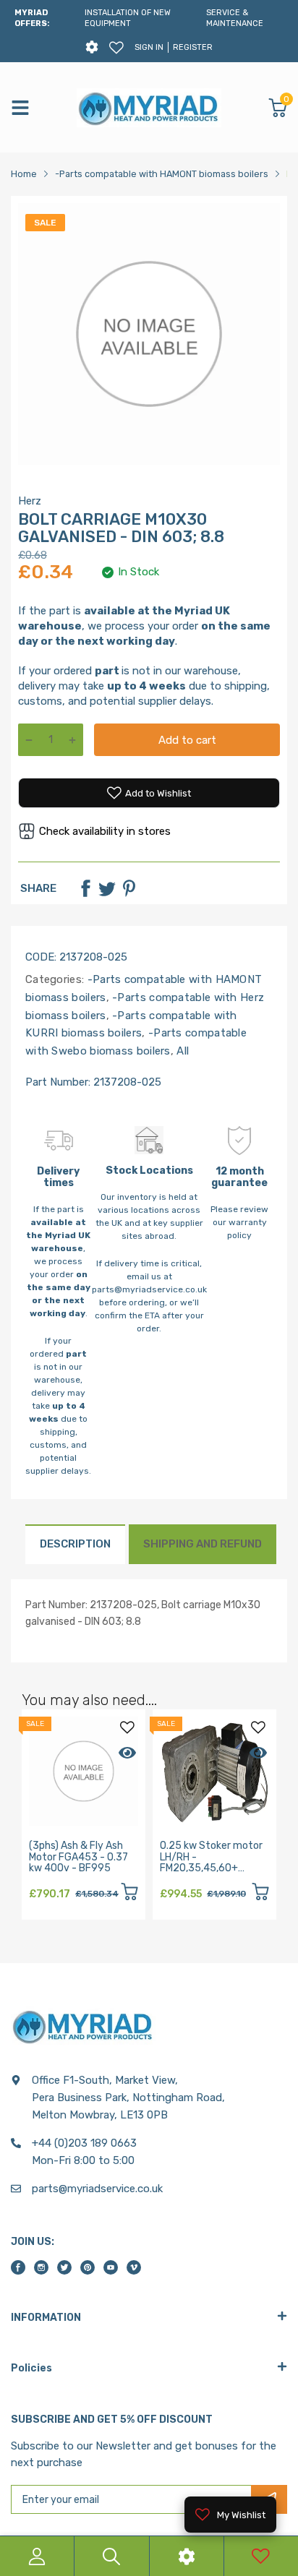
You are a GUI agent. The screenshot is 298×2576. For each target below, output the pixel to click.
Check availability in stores (105, 831)
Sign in (149, 47)
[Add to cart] (129, 1894)
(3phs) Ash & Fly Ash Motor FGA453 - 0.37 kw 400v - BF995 (78, 1857)
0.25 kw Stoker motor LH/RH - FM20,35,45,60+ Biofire (211, 1862)
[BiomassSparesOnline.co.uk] (149, 108)
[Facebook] (85, 888)
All (181, 1051)
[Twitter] (107, 888)
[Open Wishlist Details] (116, 48)
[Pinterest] (129, 888)
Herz (30, 501)
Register (193, 47)
